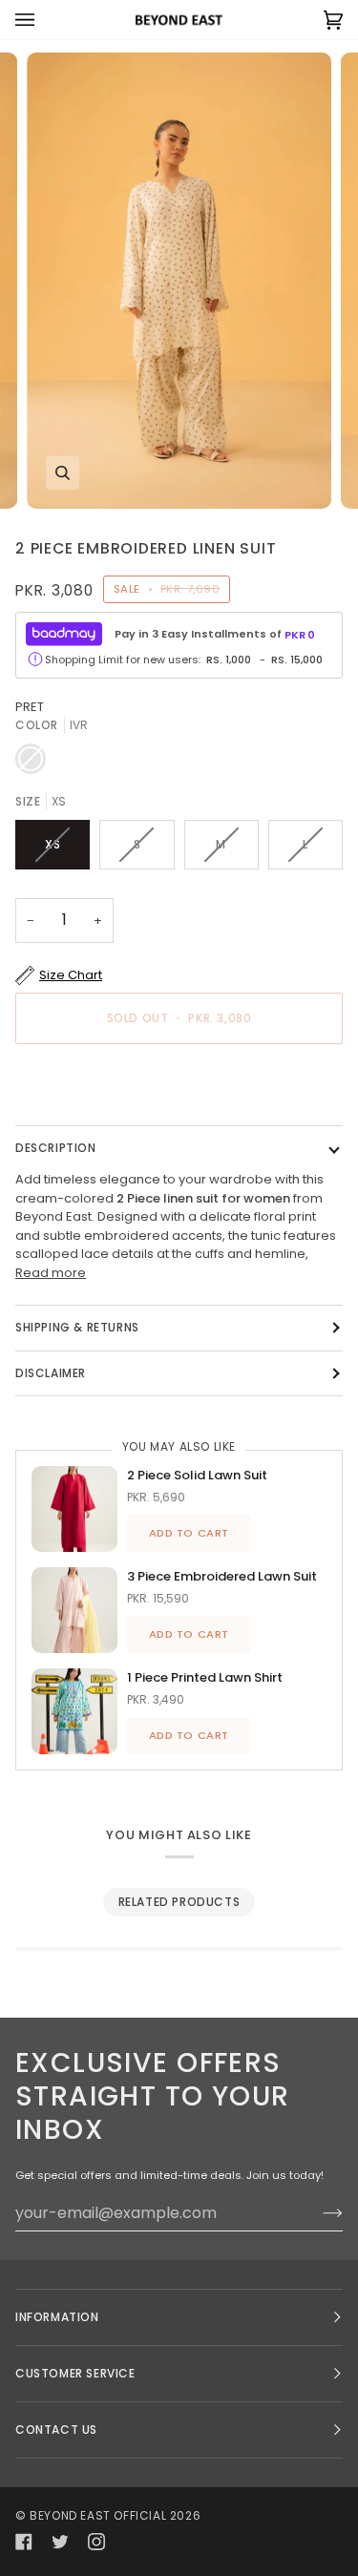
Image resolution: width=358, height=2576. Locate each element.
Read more (51, 1273)
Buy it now (179, 1084)
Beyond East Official (98, 2515)
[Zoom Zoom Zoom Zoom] (179, 281)
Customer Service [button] (75, 2373)
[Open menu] (44, 20)
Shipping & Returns (77, 1327)
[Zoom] (63, 473)
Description (56, 1148)
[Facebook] (24, 2542)
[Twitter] (60, 2542)
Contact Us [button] (56, 2429)
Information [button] (57, 2317)
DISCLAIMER (51, 1373)
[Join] (317, 2212)
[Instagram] (96, 2542)
